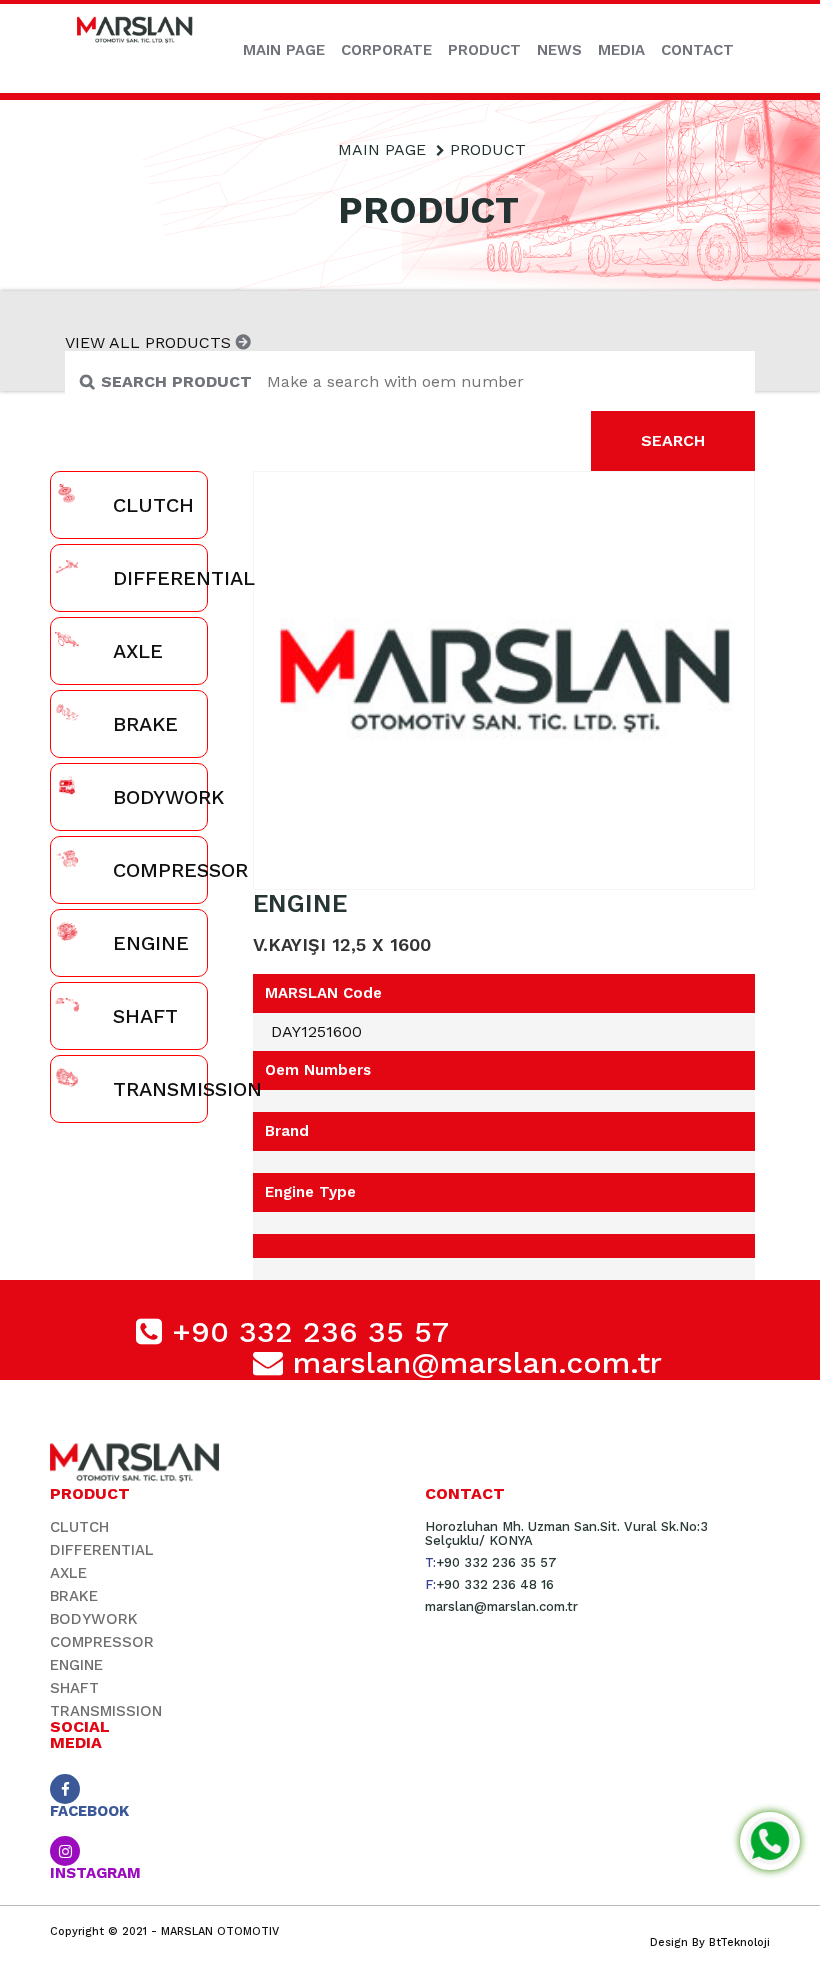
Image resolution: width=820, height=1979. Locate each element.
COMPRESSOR (102, 1642)
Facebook (87, 1810)
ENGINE (76, 1665)
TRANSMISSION (106, 1711)
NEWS (559, 50)
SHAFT (74, 1688)
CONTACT (697, 50)
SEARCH (673, 440)
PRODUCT (484, 50)
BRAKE (74, 1596)
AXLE (68, 1573)
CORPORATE (386, 50)
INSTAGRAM (87, 1872)
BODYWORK (94, 1619)
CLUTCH (79, 1527)
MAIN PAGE (284, 50)
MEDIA (621, 50)
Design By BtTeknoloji (710, 1942)
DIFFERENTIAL (102, 1550)
